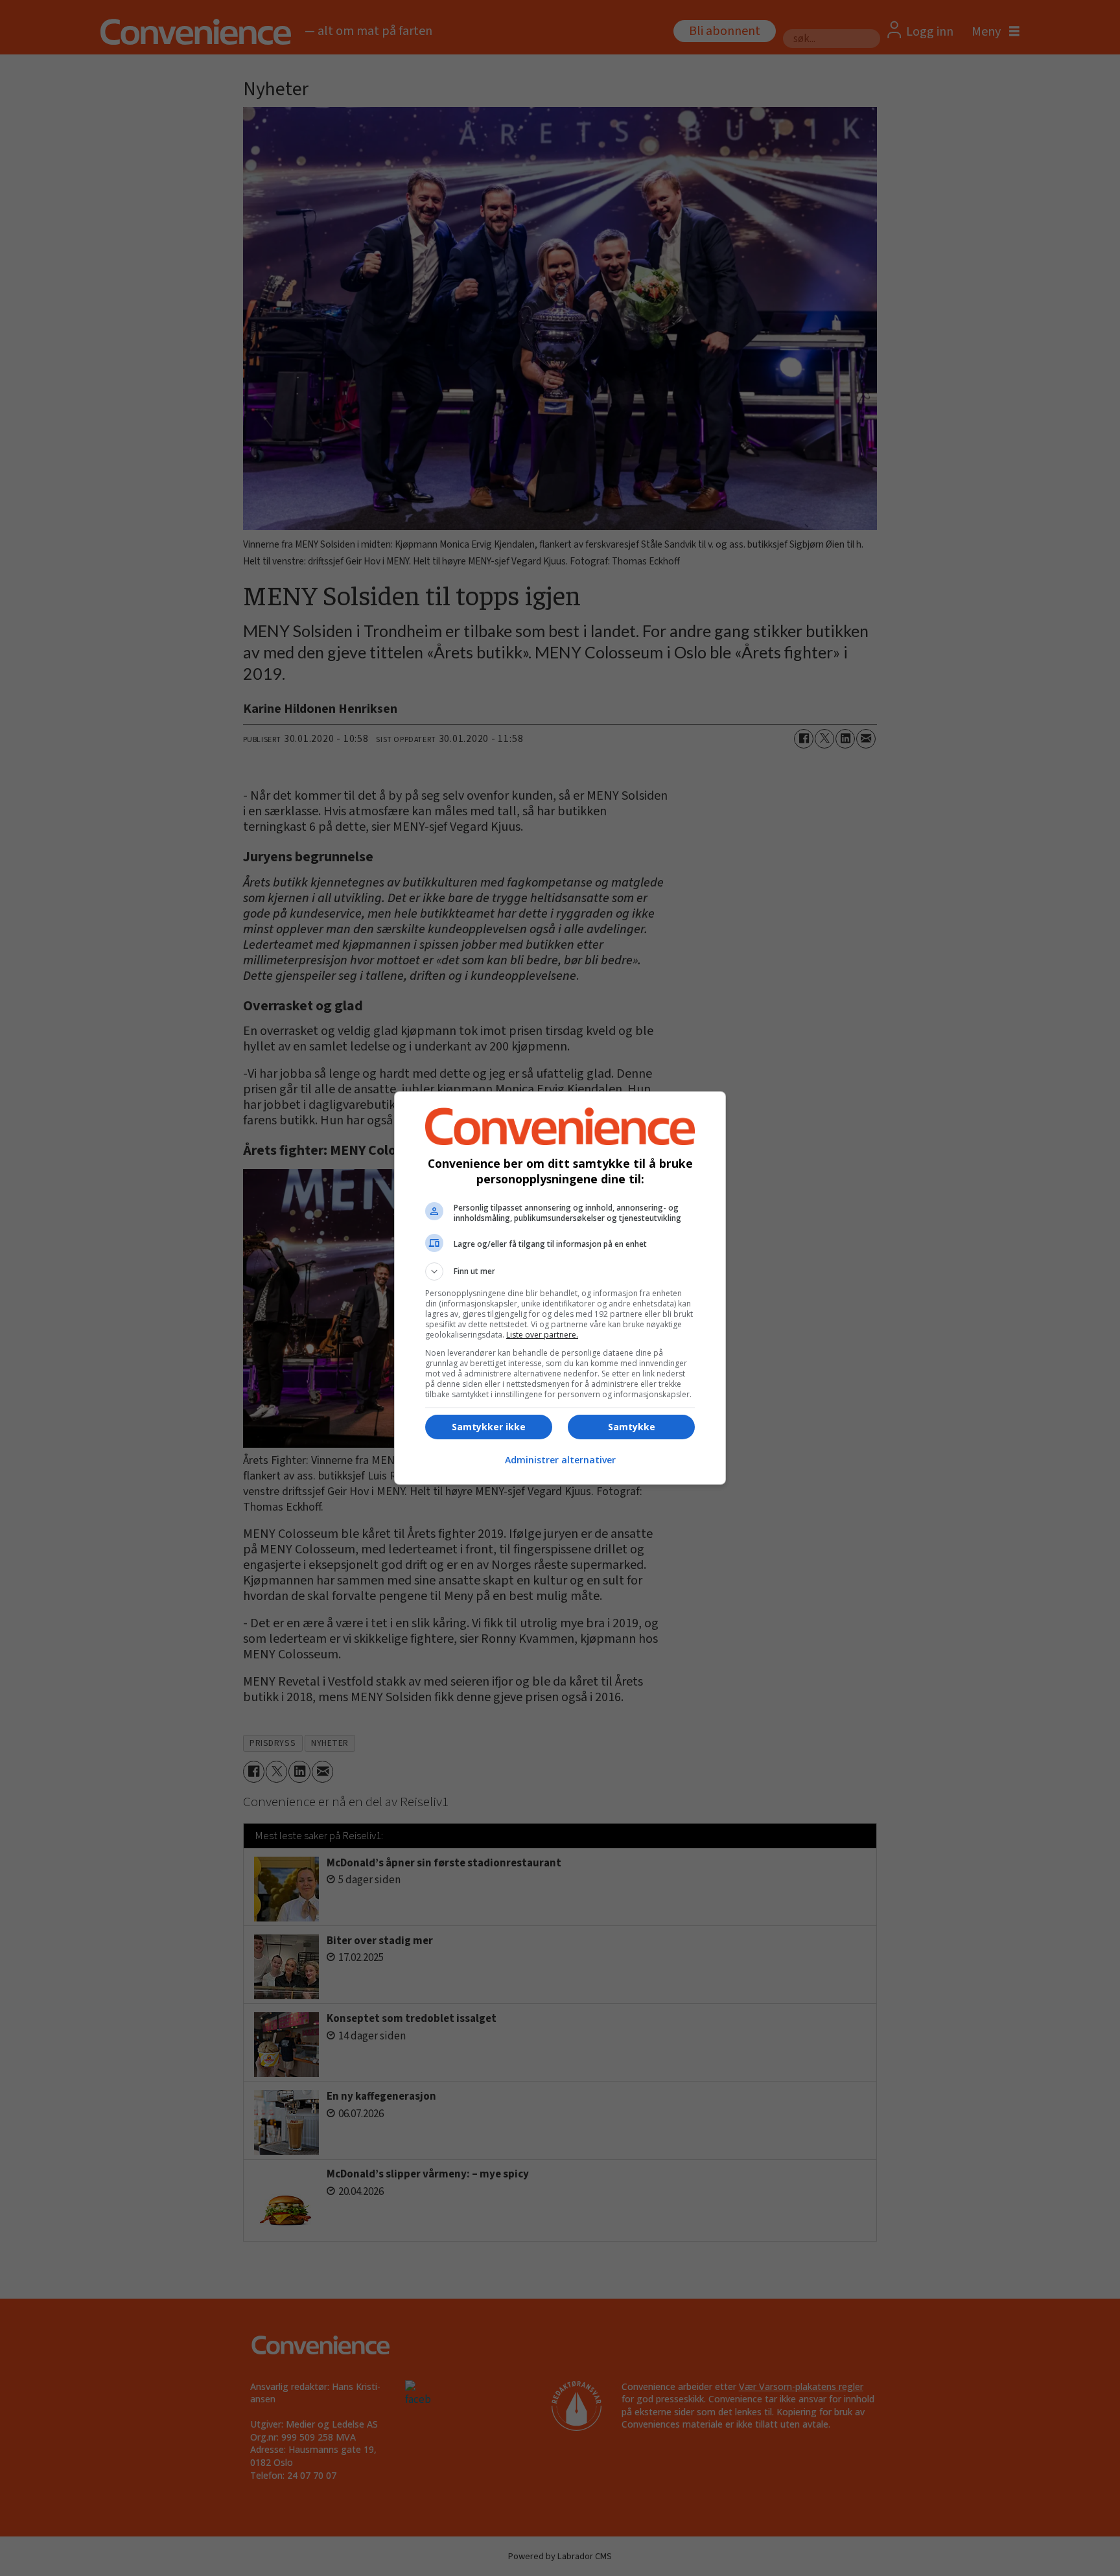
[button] (560, 1271)
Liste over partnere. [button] (542, 1335)
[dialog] (560, 1288)
